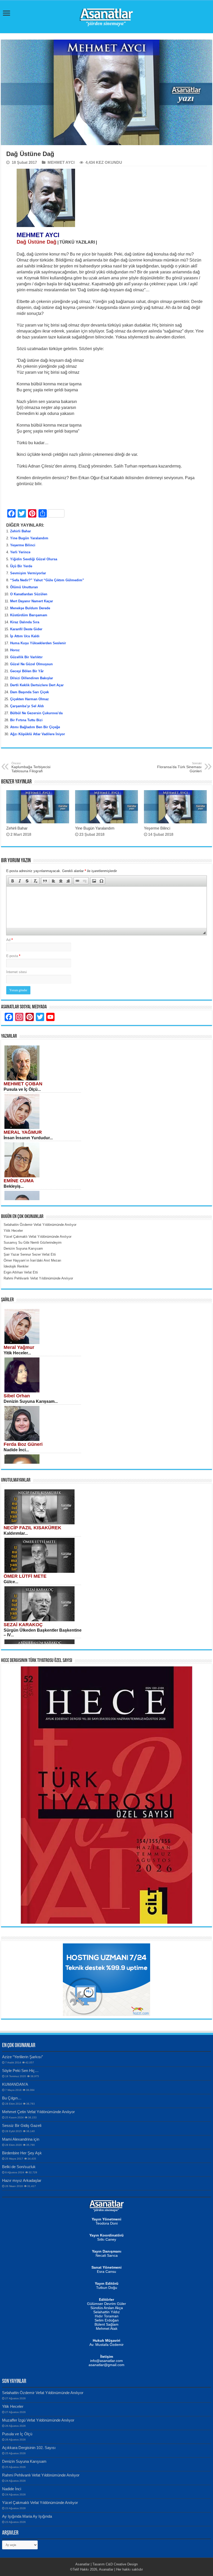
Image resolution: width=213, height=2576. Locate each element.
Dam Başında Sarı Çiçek (29, 692)
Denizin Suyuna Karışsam (24, 2461)
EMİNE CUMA (19, 1181)
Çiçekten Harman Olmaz (29, 699)
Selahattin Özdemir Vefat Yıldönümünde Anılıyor (43, 2393)
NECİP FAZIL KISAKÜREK (32, 1528)
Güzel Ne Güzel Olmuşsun (31, 664)
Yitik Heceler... (17, 1353)
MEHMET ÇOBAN (23, 1084)
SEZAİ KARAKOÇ (23, 1625)
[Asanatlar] (106, 16)
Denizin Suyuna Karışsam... (31, 1401)
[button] (12, 881)
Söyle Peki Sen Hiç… (20, 2071)
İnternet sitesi (16, 972)
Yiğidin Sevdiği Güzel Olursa (34, 559)
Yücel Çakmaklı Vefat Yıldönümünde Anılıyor (40, 2503)
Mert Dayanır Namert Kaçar (32, 601)
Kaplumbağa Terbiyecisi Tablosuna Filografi (31, 767)
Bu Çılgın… (12, 2098)
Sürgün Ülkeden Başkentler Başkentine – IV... (43, 1633)
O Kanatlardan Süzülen (29, 594)
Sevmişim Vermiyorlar (28, 573)
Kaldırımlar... (16, 1533)
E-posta (13, 956)
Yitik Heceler (13, 2406)
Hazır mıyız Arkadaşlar (22, 2180)
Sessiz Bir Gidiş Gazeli (22, 2125)
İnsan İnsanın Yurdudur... (28, 1138)
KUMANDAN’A (15, 2084)
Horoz (15, 650)
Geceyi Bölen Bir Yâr (27, 671)
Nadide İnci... (16, 1450)
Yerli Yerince (20, 552)
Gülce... (11, 1582)
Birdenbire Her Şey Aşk (22, 2153)
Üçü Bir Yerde (21, 566)
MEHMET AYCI (61, 162)
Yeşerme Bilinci (23, 545)
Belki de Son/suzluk (19, 2167)
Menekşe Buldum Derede (30, 608)
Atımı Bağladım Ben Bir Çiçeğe (35, 727)
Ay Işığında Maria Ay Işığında (27, 2516)
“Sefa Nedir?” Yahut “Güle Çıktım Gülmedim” (47, 580)
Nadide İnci (12, 2489)
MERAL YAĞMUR (23, 1132)
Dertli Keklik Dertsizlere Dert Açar (37, 685)
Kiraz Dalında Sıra (25, 622)
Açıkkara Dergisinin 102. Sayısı (29, 2448)
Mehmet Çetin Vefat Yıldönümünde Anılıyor (38, 2112)
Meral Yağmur (19, 1347)
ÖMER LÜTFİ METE (25, 1576)
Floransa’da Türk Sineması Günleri (179, 767)
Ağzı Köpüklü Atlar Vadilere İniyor (38, 734)
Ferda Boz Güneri (23, 1444)
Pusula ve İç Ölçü (17, 2434)
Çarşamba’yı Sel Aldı (27, 706)
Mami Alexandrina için (21, 2139)
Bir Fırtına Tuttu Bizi (26, 720)
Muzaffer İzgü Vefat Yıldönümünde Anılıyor (38, 2420)
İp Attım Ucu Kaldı (25, 636)
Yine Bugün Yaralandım (29, 538)
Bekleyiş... (14, 1186)
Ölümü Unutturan (24, 587)
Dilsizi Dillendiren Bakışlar (32, 678)
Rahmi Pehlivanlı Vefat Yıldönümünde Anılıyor (41, 2475)
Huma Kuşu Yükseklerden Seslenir (38, 643)
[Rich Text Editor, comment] (106, 907)
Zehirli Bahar (21, 531)
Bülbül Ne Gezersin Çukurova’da (36, 713)
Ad (9, 940)
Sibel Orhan (17, 1396)
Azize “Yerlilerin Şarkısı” (22, 2057)
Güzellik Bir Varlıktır (26, 657)
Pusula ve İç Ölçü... (22, 1089)
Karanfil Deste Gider (26, 629)
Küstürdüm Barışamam (29, 615)
